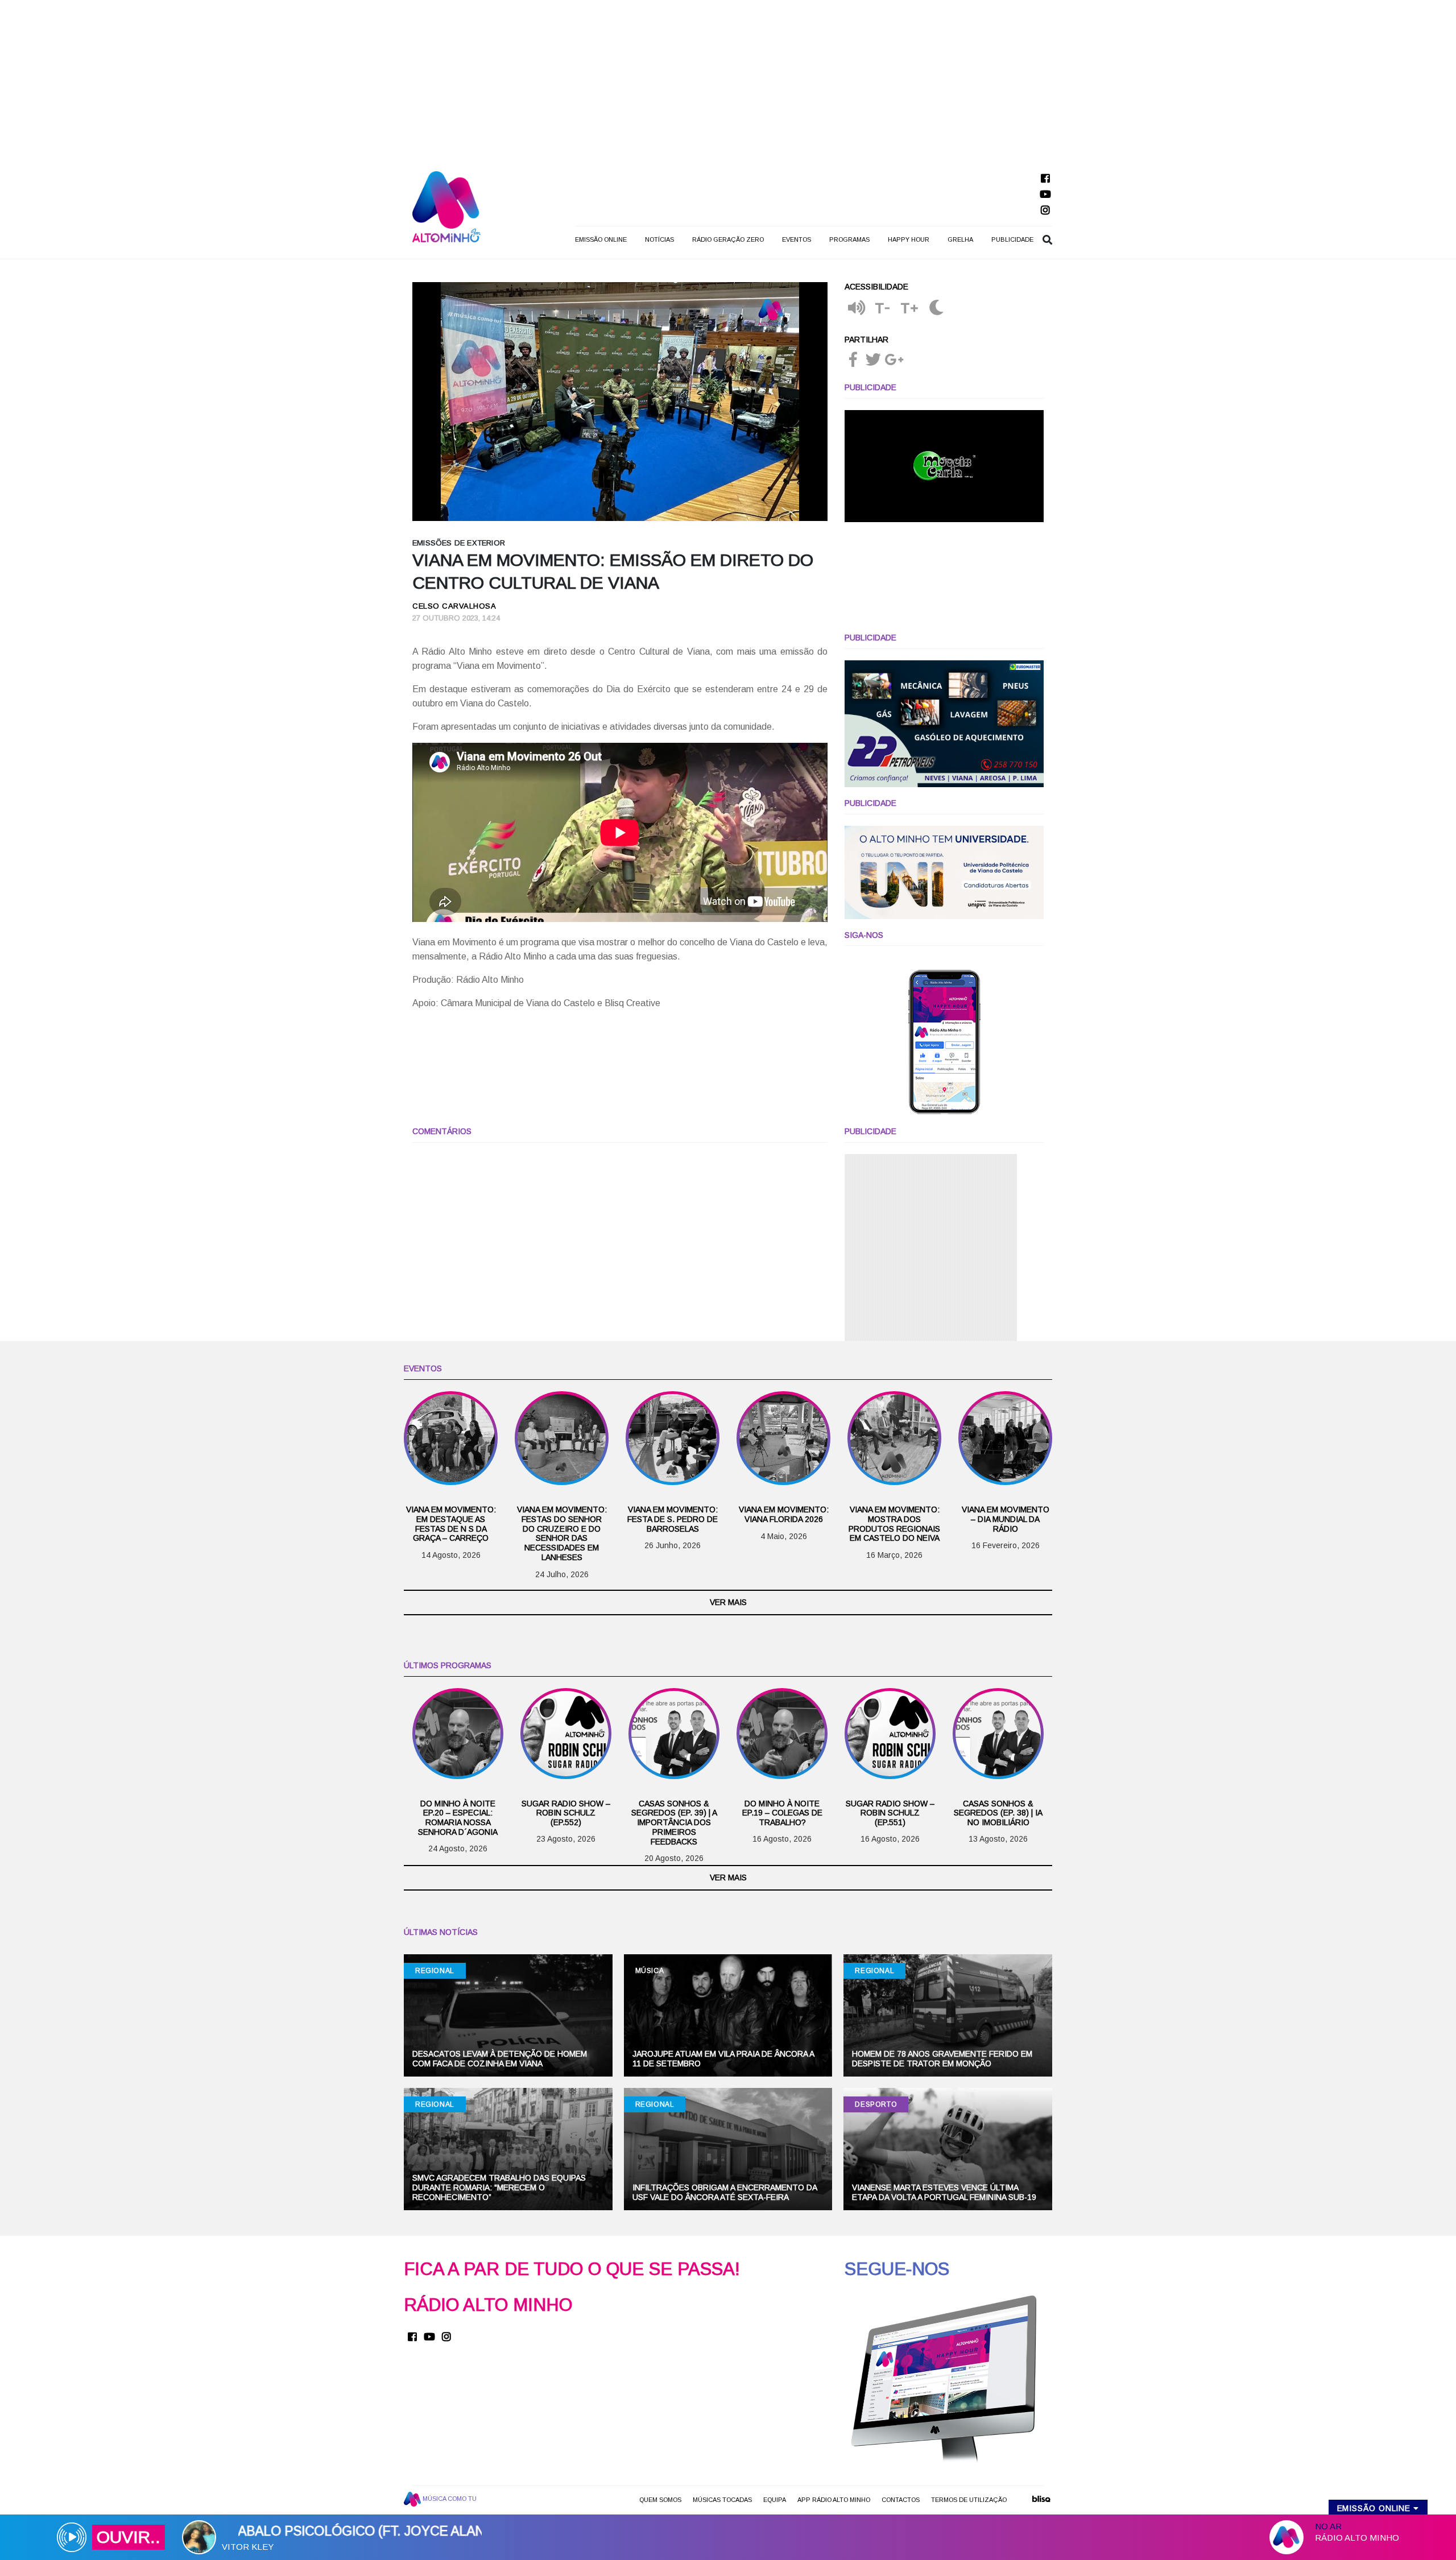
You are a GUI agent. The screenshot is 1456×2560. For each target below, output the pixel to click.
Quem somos (660, 2500)
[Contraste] (936, 309)
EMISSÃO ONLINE (601, 239)
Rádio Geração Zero (728, 239)
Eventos (797, 239)
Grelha (960, 239)
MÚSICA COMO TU (449, 2498)
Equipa (775, 2500)
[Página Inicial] (446, 206)
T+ (910, 308)
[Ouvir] (857, 309)
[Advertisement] (728, 80)
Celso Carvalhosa (454, 606)
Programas (849, 239)
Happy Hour (909, 239)
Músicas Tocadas (722, 2500)
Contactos (901, 2500)
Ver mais (728, 1602)
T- (883, 308)
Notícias (659, 239)
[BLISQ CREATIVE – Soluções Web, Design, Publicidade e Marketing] (1041, 2503)
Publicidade (1012, 239)
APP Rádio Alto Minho (834, 2500)
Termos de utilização (969, 2500)
